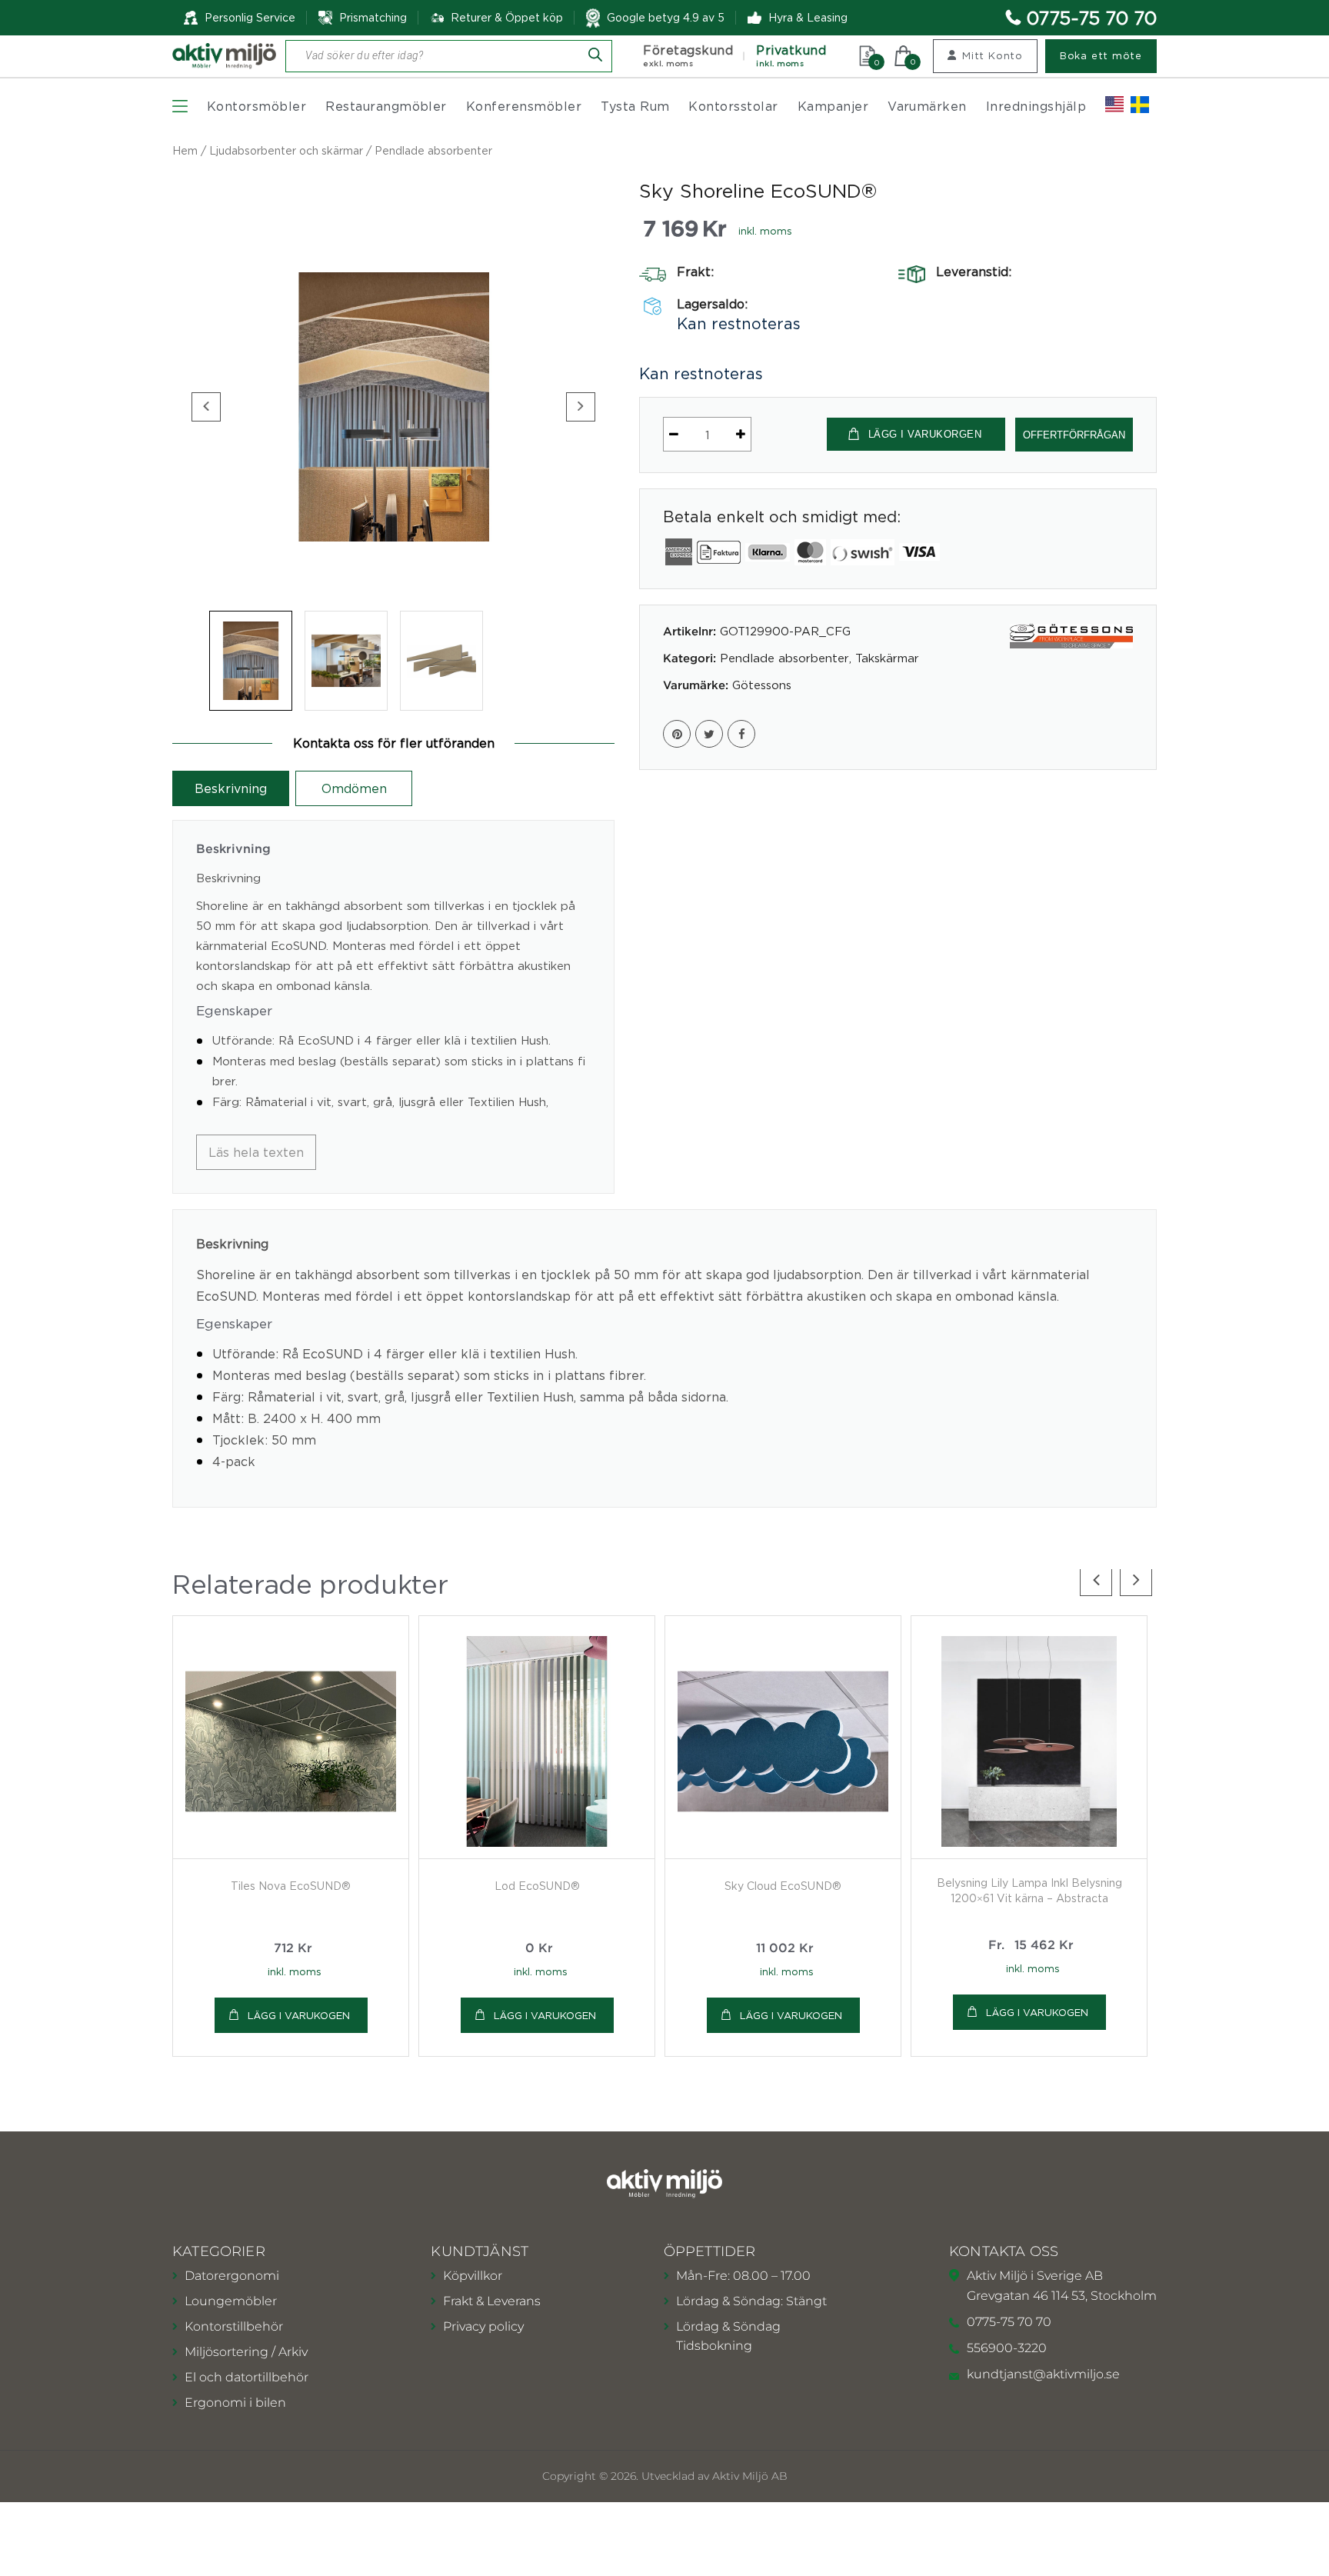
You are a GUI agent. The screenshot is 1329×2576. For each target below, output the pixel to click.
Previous (206, 407)
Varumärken (927, 106)
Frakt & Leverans (492, 2301)
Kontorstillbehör (234, 2326)
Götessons (762, 685)
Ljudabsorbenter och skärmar (286, 150)
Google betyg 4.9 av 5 (666, 17)
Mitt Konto (993, 55)
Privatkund (791, 56)
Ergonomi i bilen (235, 2403)
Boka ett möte (1101, 55)
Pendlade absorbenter (433, 150)
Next (581, 407)
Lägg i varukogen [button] (299, 2015)
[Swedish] (1140, 105)
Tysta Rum (635, 106)
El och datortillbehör (246, 2377)
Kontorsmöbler (256, 106)
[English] (1114, 105)
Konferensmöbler (524, 106)
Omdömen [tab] (354, 788)
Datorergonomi (232, 2276)
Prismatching (373, 17)
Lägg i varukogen (1037, 2012)
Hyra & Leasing (808, 17)
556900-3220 (1007, 2348)
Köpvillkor (473, 2276)
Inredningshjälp (1036, 106)
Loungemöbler (231, 2301)
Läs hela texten (256, 1152)
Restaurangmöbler (386, 106)
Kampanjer (833, 106)
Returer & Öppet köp (507, 18)
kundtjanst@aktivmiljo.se (1043, 2374)
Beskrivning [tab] (231, 788)
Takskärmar (887, 658)
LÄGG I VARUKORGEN (925, 434)
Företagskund (688, 56)
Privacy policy (483, 2326)
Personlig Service (250, 17)
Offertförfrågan (1074, 435)
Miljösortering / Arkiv (246, 2352)
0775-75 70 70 (1092, 18)
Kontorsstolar (733, 106)
